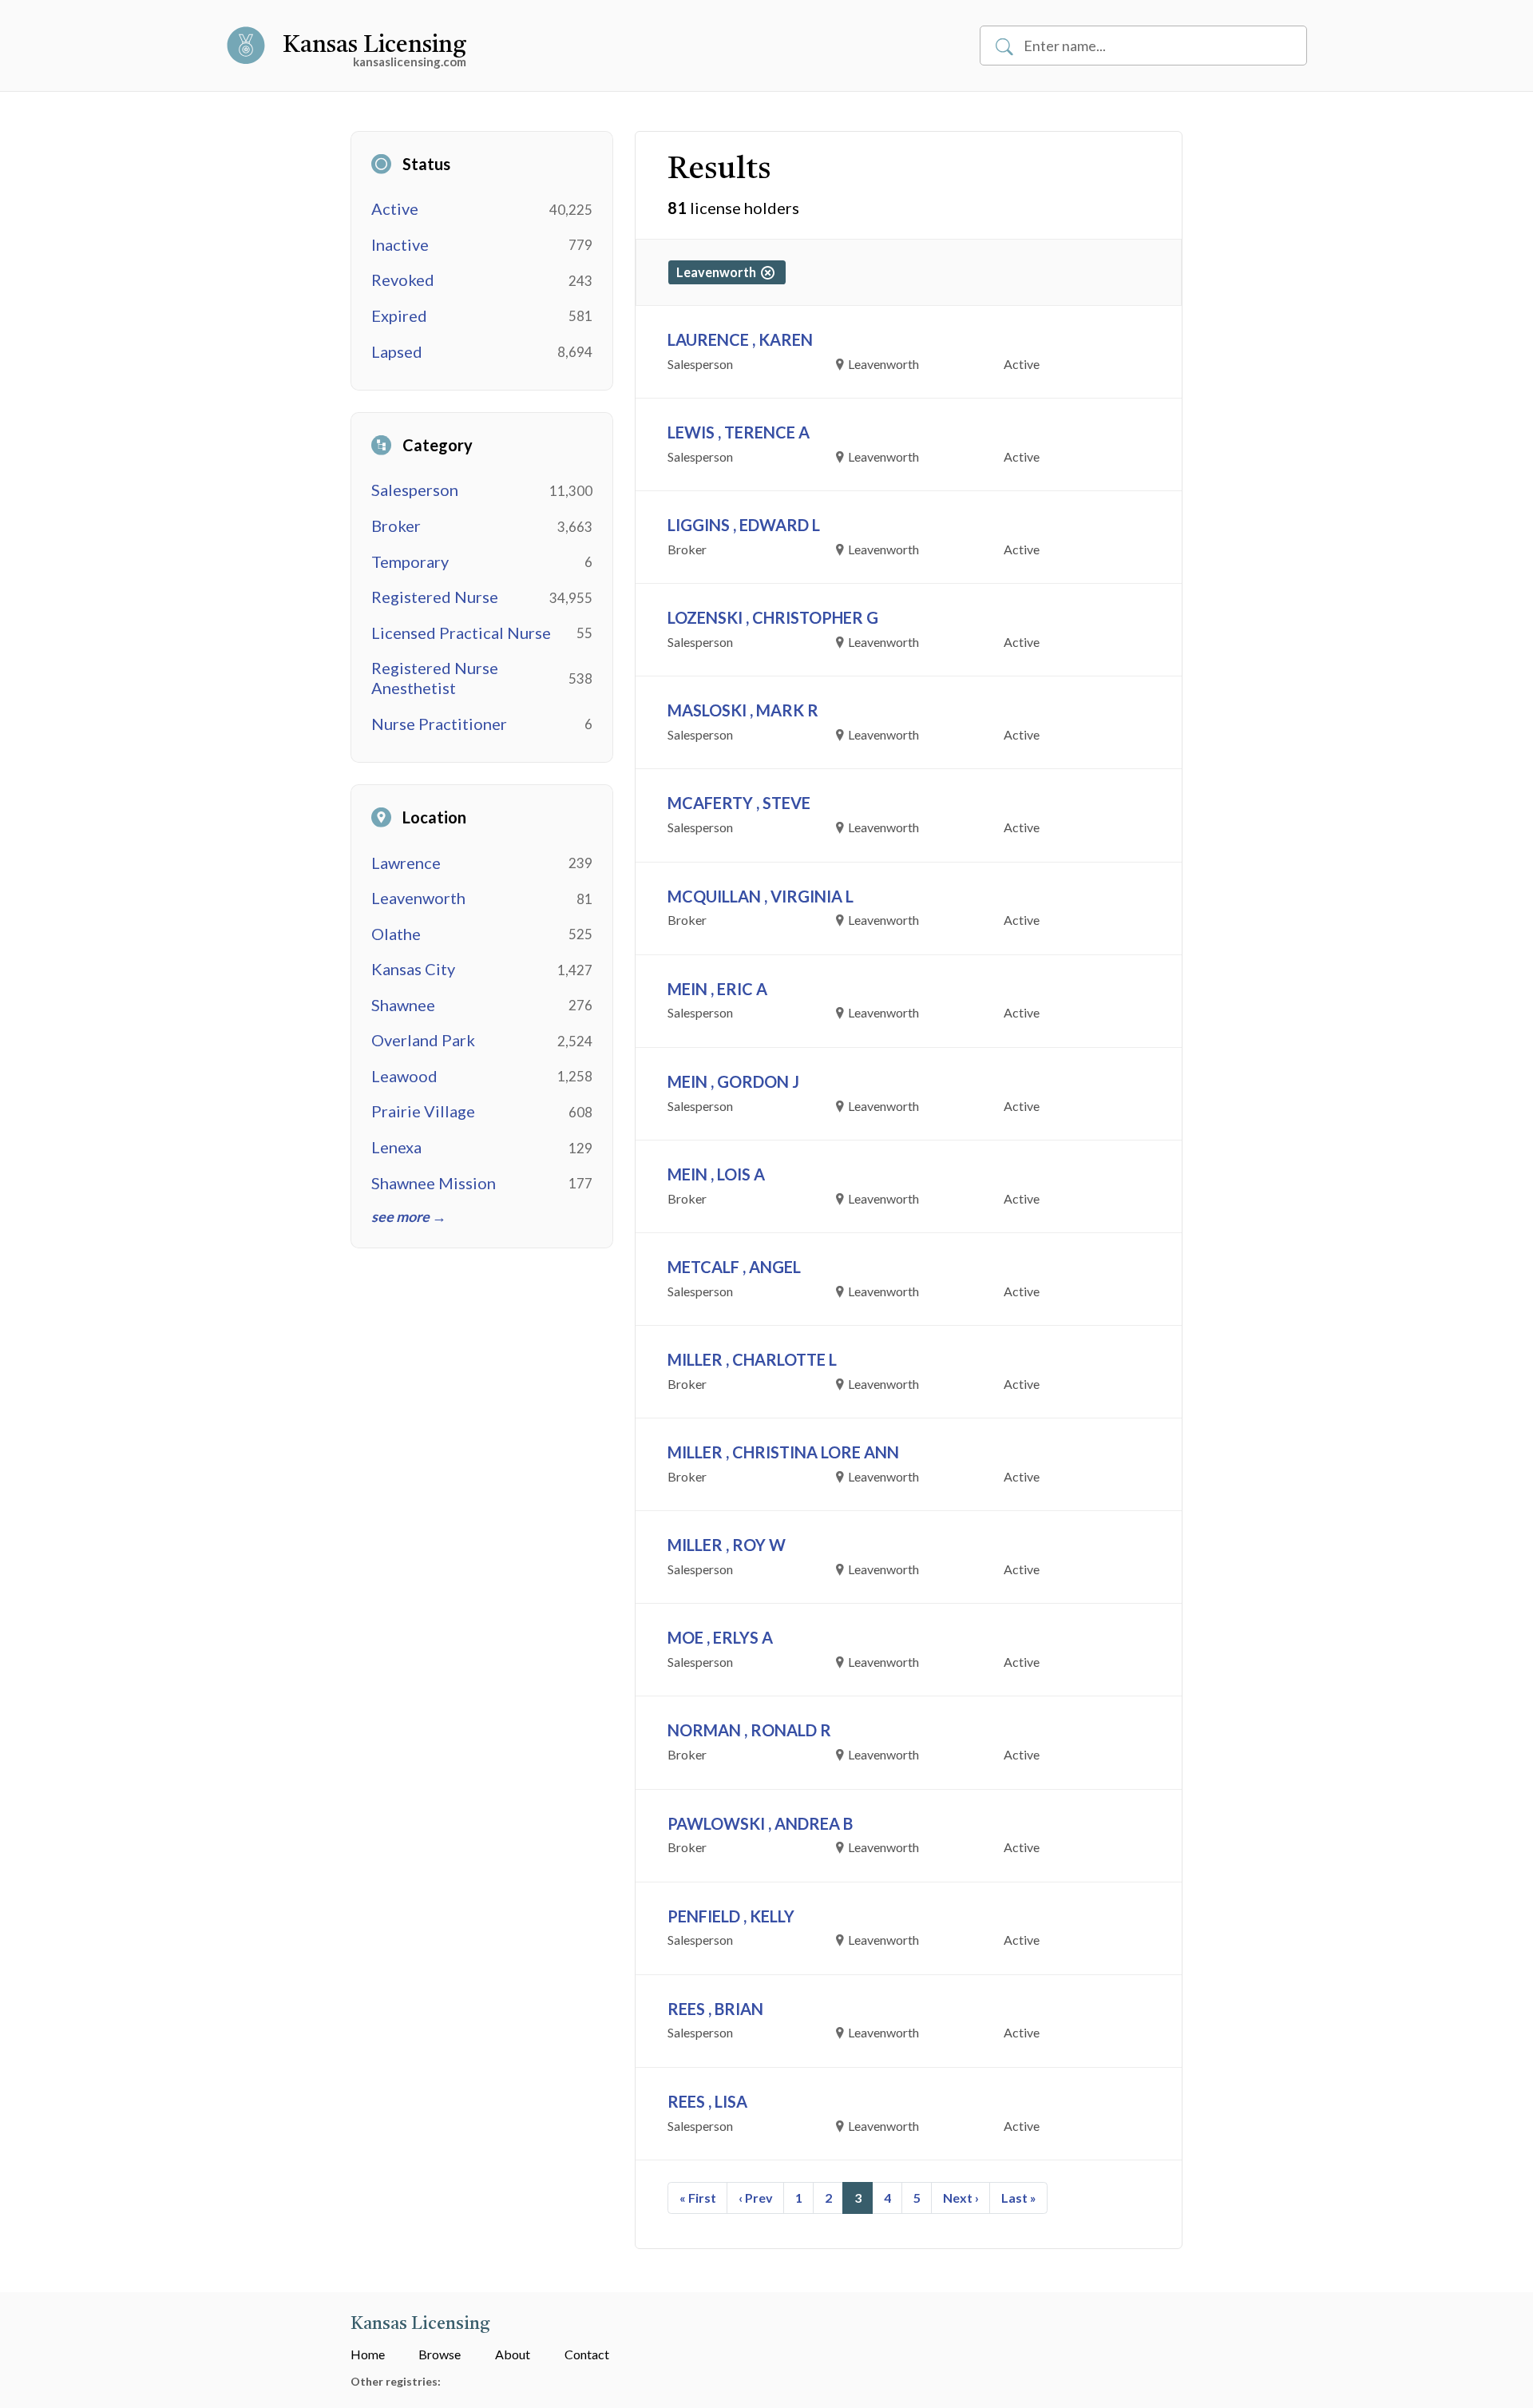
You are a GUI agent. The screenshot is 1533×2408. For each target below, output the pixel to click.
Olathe (396, 934)
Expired (399, 315)
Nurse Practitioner (439, 724)
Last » (1019, 2198)
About (513, 2354)
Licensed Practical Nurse (461, 633)
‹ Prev (756, 2198)
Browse (440, 2354)
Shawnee (403, 1005)
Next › (961, 2198)
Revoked (403, 280)
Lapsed (397, 351)
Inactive (400, 244)
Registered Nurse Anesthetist (435, 678)
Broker (396, 526)
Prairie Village (423, 1111)
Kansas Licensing (374, 46)
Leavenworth (418, 898)
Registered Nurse (435, 597)
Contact (587, 2354)
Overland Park (423, 1040)
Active (395, 208)
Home (368, 2354)
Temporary (410, 561)
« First (698, 2198)
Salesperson (415, 490)
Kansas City (413, 969)
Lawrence (406, 863)
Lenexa (396, 1147)
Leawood (404, 1076)
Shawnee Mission (434, 1183)
